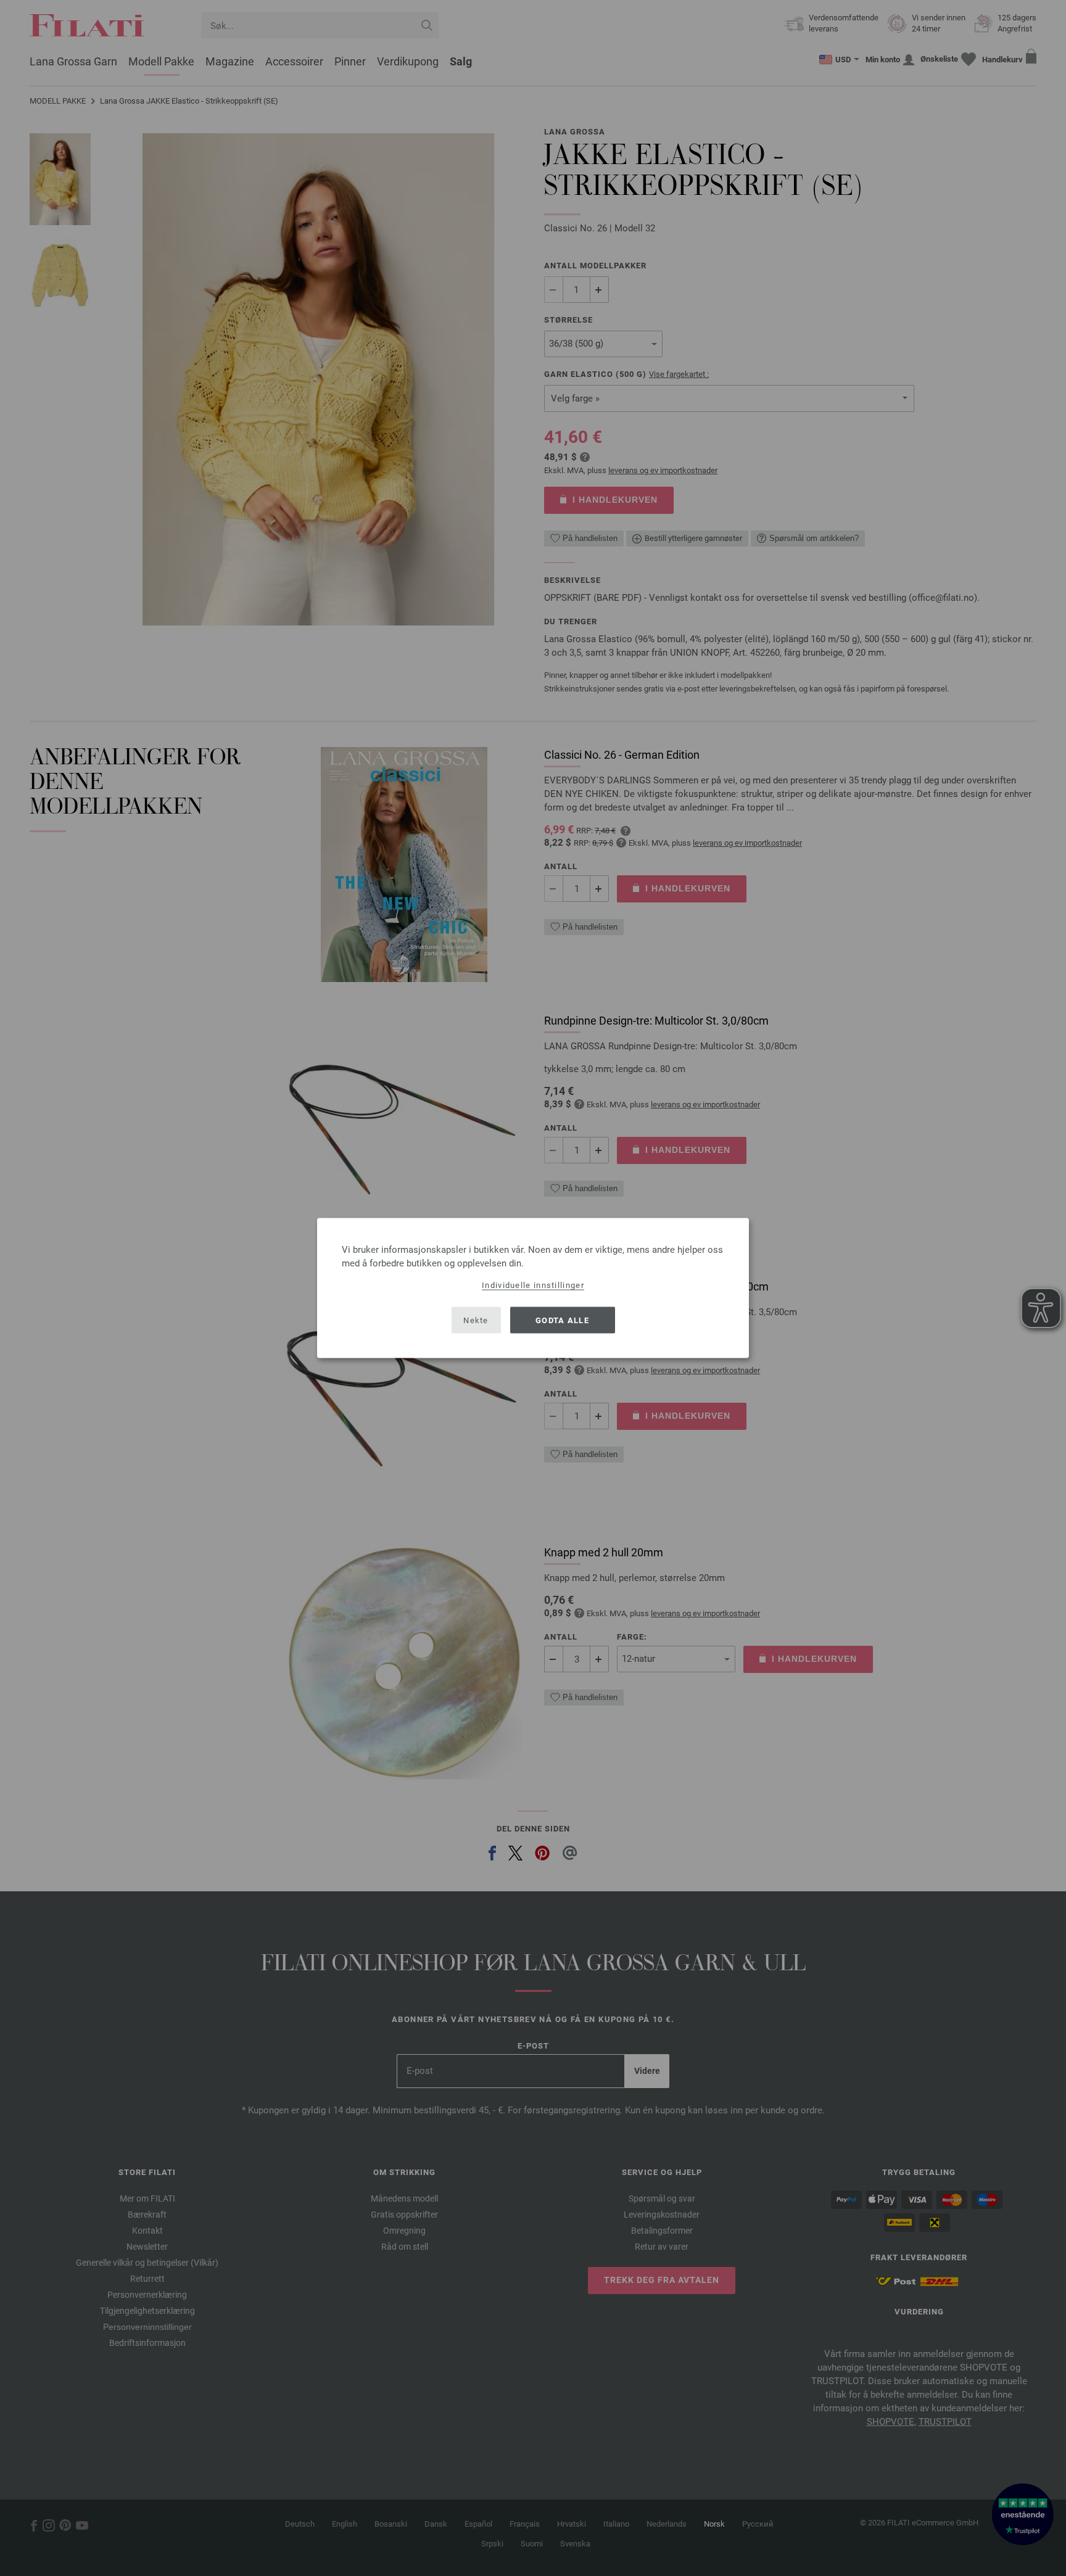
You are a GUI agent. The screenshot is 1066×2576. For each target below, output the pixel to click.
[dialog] (533, 1288)
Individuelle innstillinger (533, 1285)
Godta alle (562, 1320)
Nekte (476, 1320)
